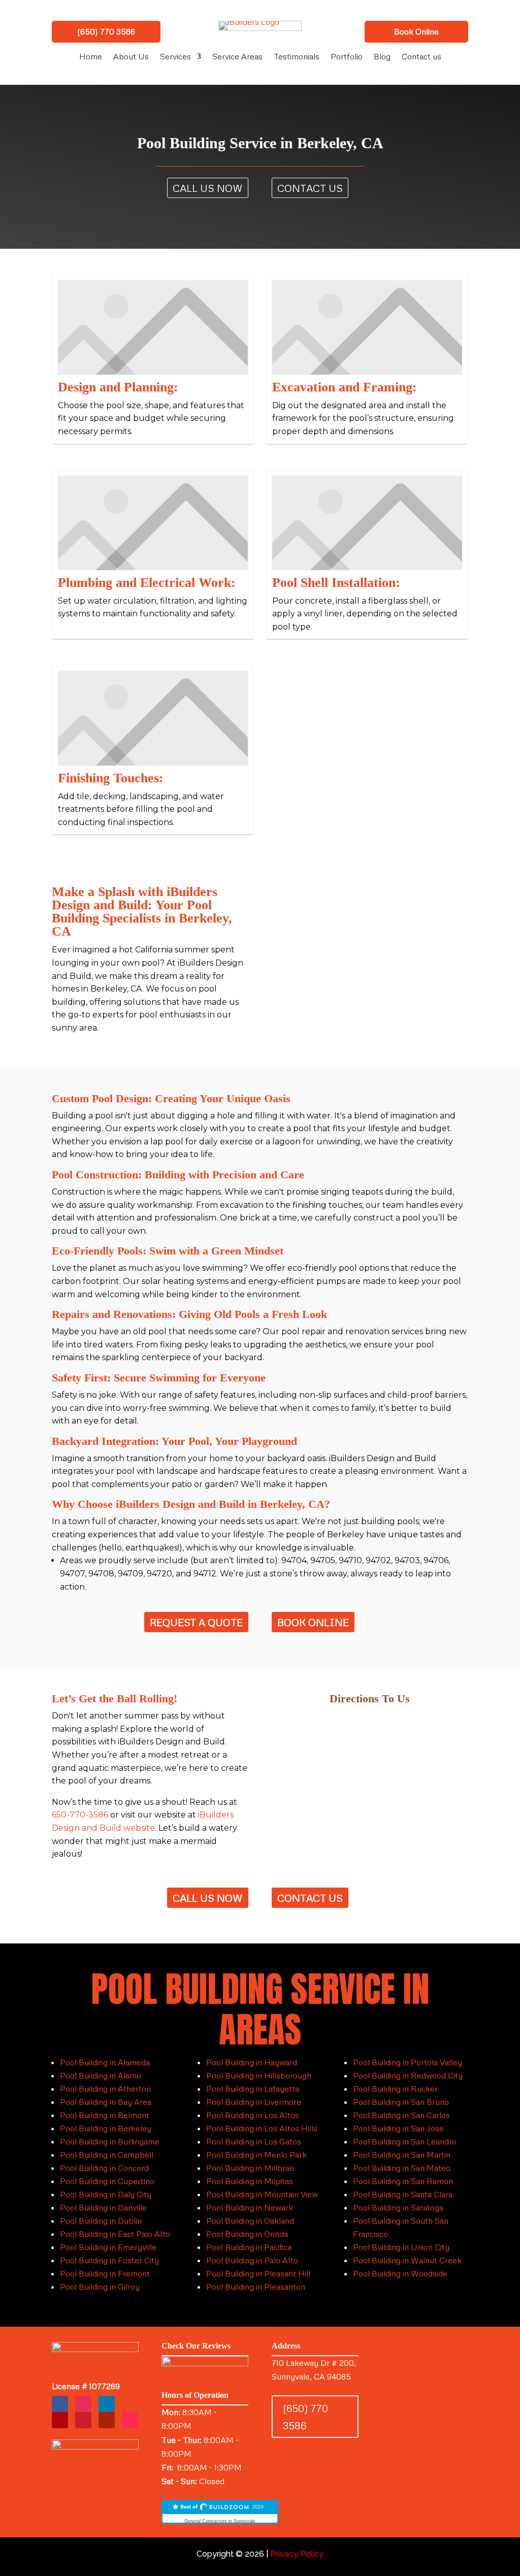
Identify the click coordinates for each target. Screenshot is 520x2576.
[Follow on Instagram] (83, 2404)
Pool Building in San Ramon (403, 2181)
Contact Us (310, 188)
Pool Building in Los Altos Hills (262, 2128)
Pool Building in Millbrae (250, 2168)
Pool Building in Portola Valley (408, 2062)
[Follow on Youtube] (107, 2420)
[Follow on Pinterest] (83, 2420)
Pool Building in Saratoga (398, 2207)
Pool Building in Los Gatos (254, 2141)
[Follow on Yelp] (60, 2420)
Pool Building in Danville (103, 2207)
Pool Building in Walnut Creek (407, 2260)
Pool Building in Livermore (254, 2102)
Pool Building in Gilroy (100, 2287)
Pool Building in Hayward (252, 2062)
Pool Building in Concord (104, 2168)
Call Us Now (208, 188)
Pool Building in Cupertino (107, 2181)
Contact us (421, 57)
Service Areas (237, 57)
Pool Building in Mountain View (262, 2194)
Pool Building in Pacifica (249, 2247)
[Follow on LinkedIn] (107, 2404)
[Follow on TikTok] (130, 2420)
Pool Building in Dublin (101, 2221)
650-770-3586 (80, 1815)
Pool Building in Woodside (400, 2273)
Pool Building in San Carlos (401, 2115)
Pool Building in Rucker (395, 2089)
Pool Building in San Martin (402, 2155)
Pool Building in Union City (401, 2247)
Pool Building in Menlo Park (256, 2155)
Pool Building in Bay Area (106, 2102)
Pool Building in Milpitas (250, 2181)
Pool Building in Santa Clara (403, 2194)
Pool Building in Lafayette (253, 2089)
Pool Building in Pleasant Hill (258, 2273)
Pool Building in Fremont (105, 2273)
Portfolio (347, 57)
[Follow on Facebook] (60, 2404)
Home (91, 57)
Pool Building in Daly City (106, 2194)
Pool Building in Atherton (105, 2089)
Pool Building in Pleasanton (256, 2287)
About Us (131, 57)
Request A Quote (196, 1622)
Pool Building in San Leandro (405, 2141)
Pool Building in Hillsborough (259, 2075)
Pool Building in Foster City (109, 2260)
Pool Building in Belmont (105, 2115)
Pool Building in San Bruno (401, 2102)
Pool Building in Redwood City (408, 2075)
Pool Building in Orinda (247, 2234)
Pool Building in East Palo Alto (115, 2234)
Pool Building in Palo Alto (252, 2260)
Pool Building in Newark (250, 2207)
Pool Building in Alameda (105, 2062)
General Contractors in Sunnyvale (220, 2521)
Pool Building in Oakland (250, 2221)
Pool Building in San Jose (398, 2128)
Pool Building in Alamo (101, 2075)
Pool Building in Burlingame (110, 2141)
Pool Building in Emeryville (108, 2247)
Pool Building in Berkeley (106, 2128)
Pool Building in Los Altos (253, 2115)
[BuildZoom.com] (220, 2512)
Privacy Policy (297, 2554)
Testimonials (297, 57)
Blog (382, 57)
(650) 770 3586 (106, 31)
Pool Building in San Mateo (402, 2168)
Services (175, 57)
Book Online (416, 31)
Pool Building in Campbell (107, 2155)
